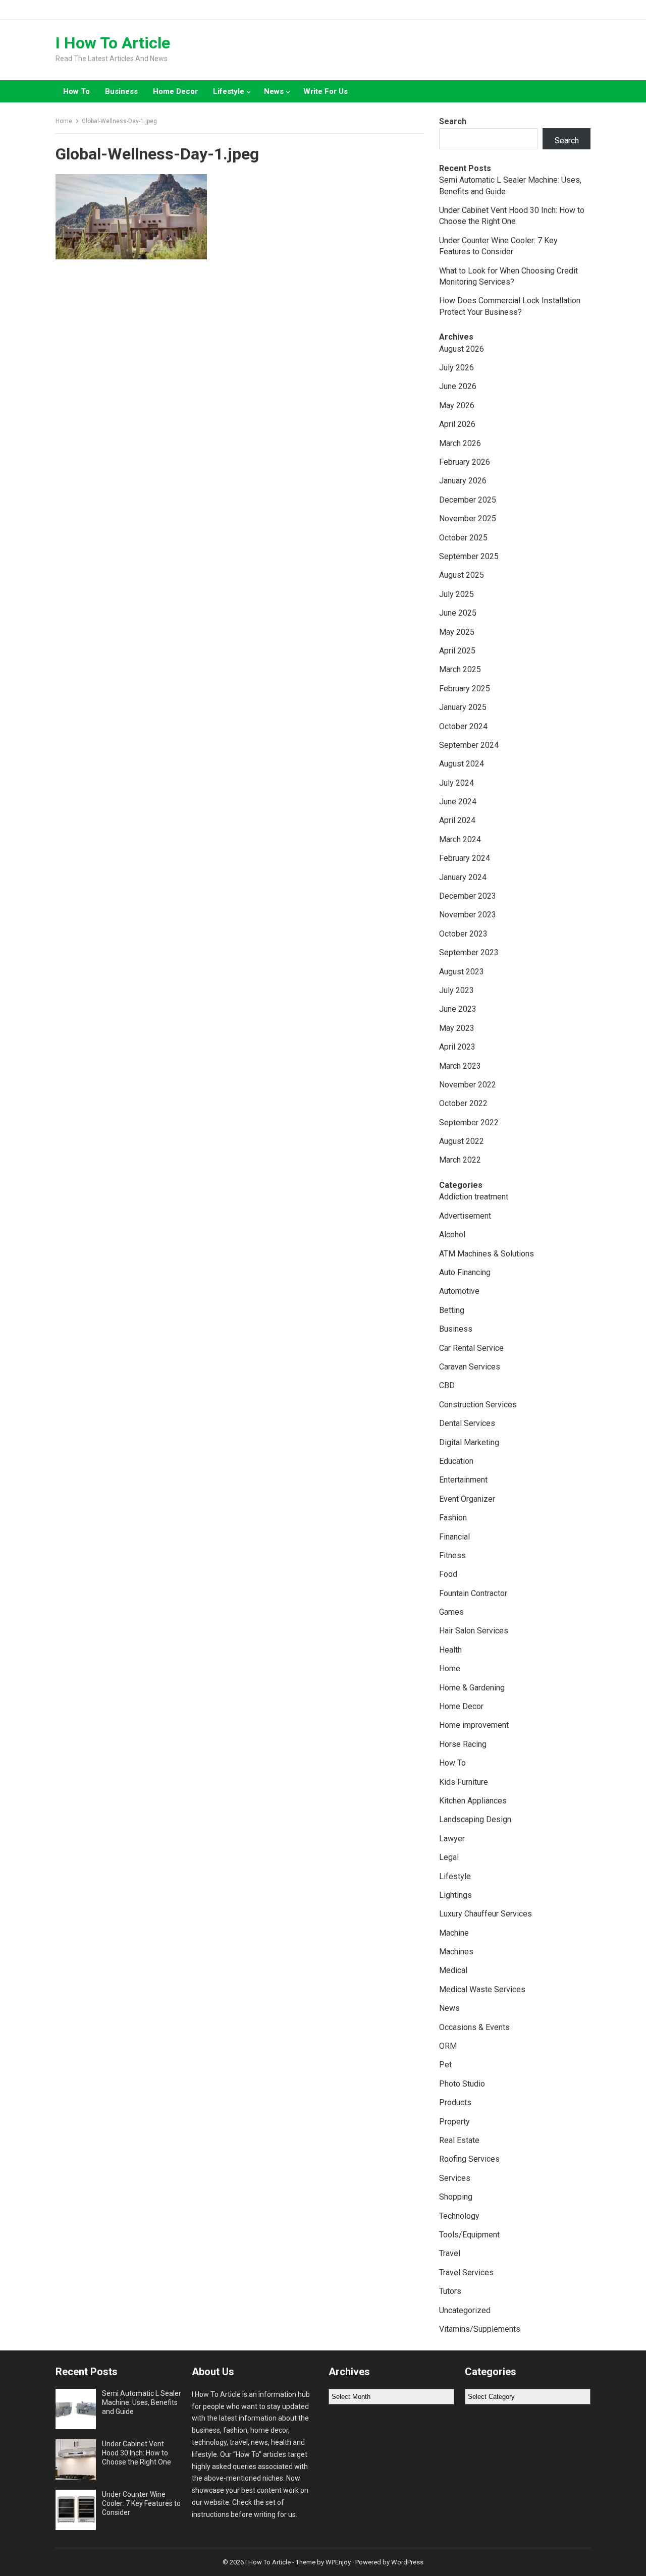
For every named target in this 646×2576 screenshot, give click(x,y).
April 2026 (457, 424)
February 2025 (465, 689)
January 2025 (463, 707)
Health (450, 1650)
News (274, 91)
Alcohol (452, 1235)
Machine (454, 1933)
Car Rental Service (471, 1348)
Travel (450, 2253)
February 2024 (465, 858)
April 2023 (457, 1047)
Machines (456, 1952)
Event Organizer (467, 1499)
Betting (452, 1310)
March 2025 (460, 669)
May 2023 (457, 1028)
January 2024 (463, 877)
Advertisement (465, 1216)
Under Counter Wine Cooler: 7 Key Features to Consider (141, 2503)
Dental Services (467, 1423)
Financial (454, 1537)
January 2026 (463, 481)
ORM (448, 2046)
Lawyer (452, 1839)
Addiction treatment (474, 1197)
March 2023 (460, 1066)
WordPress (407, 2562)
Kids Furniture (464, 1782)
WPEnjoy (338, 2562)
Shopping (456, 2197)
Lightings (455, 1895)
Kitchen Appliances (473, 1801)
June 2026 (458, 386)
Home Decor (175, 91)
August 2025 (462, 575)
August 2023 (462, 972)
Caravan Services (470, 1367)
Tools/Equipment (469, 2235)
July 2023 (456, 990)
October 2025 (463, 538)
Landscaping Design (475, 1819)
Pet (445, 2065)
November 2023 (468, 915)
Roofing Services (469, 2159)
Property (454, 2122)
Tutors (450, 2291)
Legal (449, 1857)
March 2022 (460, 1160)
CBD (447, 1385)
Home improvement (474, 1725)
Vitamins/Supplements (480, 2329)
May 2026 (457, 405)
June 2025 (458, 613)
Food (448, 1574)
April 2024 (457, 820)
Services (455, 2178)
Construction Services (478, 1405)
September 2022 (469, 1122)
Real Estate (459, 2140)
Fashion (453, 1518)
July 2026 (456, 368)
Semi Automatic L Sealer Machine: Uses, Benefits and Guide (142, 2402)
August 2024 (462, 764)
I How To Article (113, 43)
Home (64, 121)
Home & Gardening (472, 1688)
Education (456, 1461)
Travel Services (466, 2272)
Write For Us (326, 91)
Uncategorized (465, 2310)
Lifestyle (229, 91)
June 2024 (458, 802)
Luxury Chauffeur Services (486, 1914)
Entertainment (463, 1480)
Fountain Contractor (473, 1593)
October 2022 (463, 1103)
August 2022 (462, 1141)
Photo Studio (462, 2084)
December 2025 (468, 500)
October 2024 (463, 726)
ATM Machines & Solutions (487, 1254)
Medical (453, 1970)
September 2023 (469, 952)
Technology (459, 2216)
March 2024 (460, 839)
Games (451, 1612)
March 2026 (460, 443)
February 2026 (465, 462)
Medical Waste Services (482, 1989)
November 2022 (468, 1085)
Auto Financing (465, 1272)
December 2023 (468, 896)
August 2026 (462, 349)
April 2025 (457, 651)
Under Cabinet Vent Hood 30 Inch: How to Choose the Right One (137, 2453)
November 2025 (468, 518)
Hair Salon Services (474, 1631)
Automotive (459, 1291)
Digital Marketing (469, 1442)
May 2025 (457, 632)
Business (121, 91)
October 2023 (463, 934)
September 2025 (469, 556)
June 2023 (458, 1009)
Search (453, 121)
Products (455, 2102)
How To (76, 91)
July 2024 (456, 783)
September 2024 (469, 745)
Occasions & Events (474, 2027)
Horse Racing (463, 1744)
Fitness (452, 1555)
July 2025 (456, 594)
